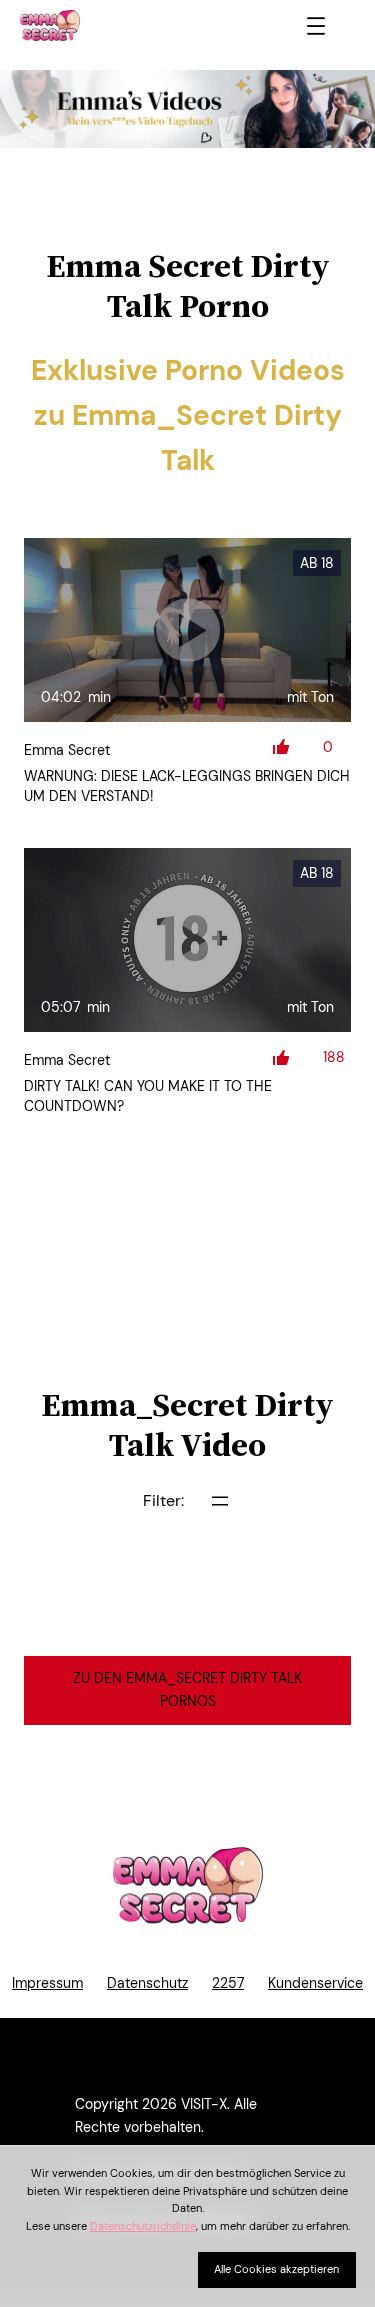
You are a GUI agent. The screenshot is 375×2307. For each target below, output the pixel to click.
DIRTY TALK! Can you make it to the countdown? (148, 1096)
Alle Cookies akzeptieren (276, 2269)
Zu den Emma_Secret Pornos (187, 1689)
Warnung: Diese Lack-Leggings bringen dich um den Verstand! (187, 786)
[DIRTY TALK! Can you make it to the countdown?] (187, 940)
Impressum (47, 1983)
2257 (228, 1983)
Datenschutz (147, 1983)
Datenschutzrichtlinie (143, 2226)
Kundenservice (315, 1983)
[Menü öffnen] (316, 26)
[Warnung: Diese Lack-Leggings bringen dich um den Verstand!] (187, 630)
